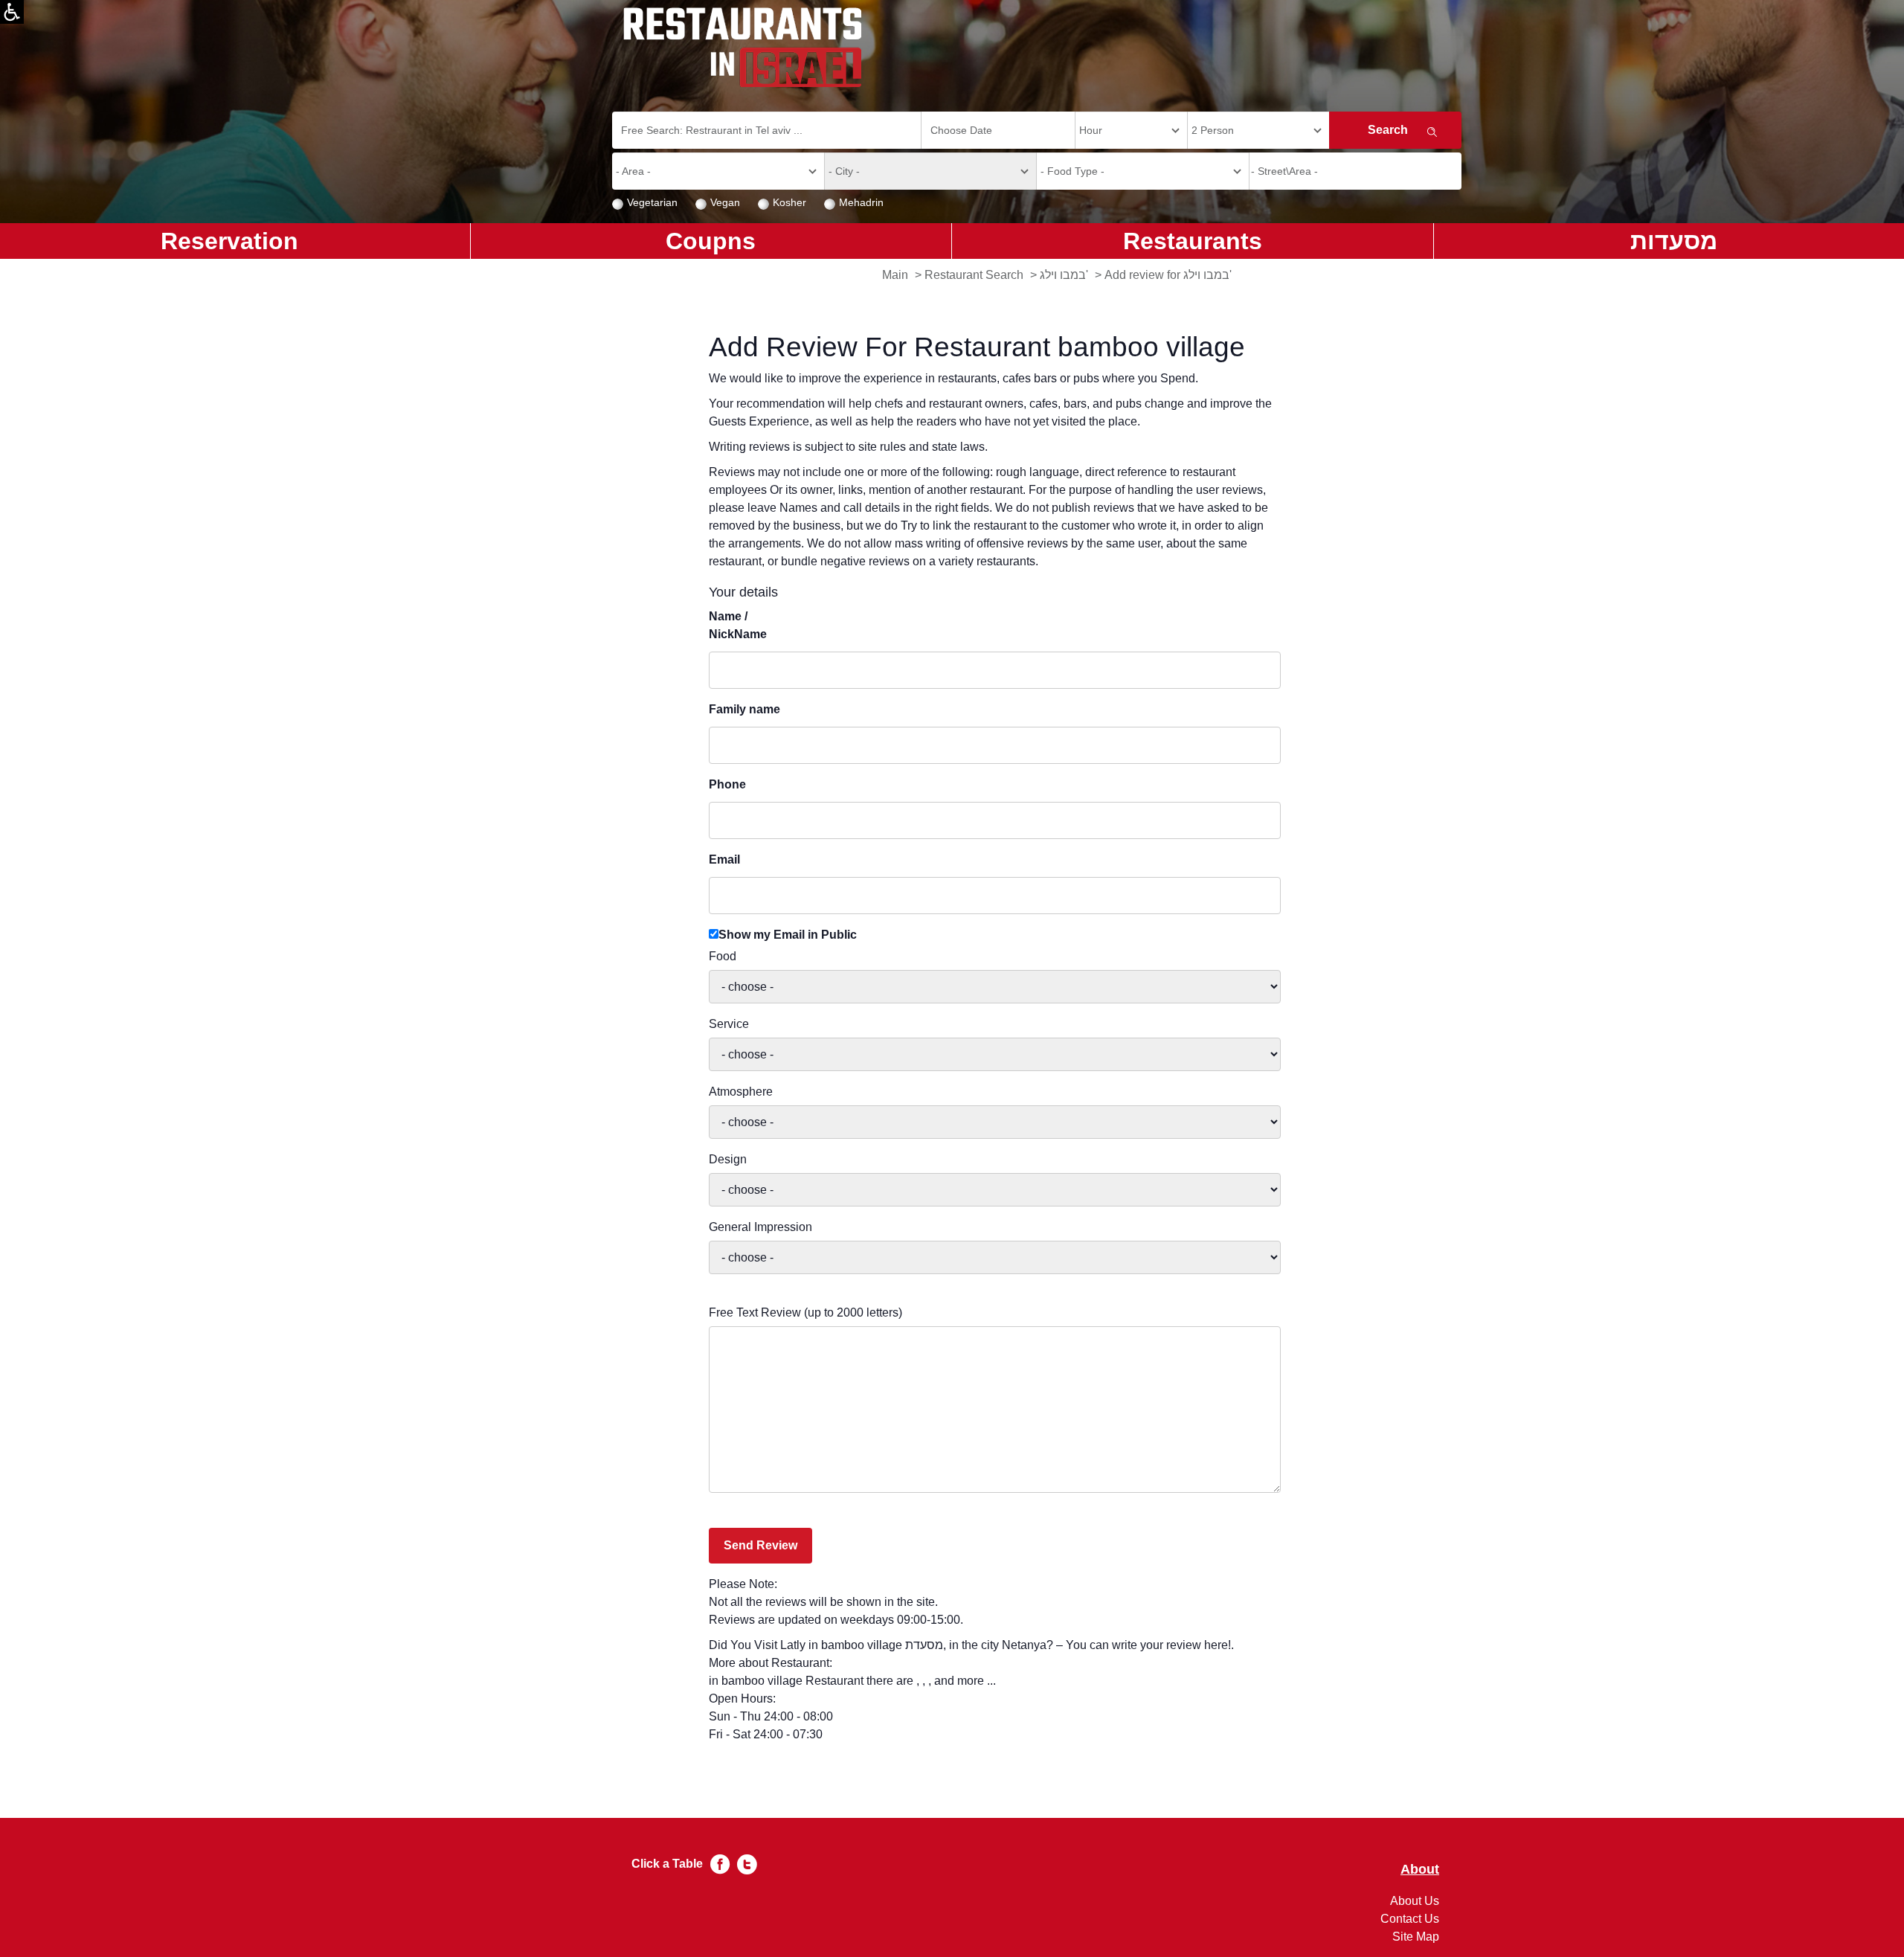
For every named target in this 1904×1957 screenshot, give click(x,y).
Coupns (711, 241)
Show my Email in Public (788, 935)
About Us (1415, 1901)
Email (724, 859)
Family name (744, 709)
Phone (727, 784)
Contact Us (1410, 1919)
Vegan (725, 202)
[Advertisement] (71, 498)
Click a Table (667, 1864)
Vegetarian (652, 202)
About (1420, 1870)
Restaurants (1193, 241)
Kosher (789, 202)
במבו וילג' (1064, 275)
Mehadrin (861, 202)
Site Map (1416, 1937)
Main (895, 275)
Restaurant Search (974, 275)
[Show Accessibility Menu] (12, 12)
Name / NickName (738, 625)
